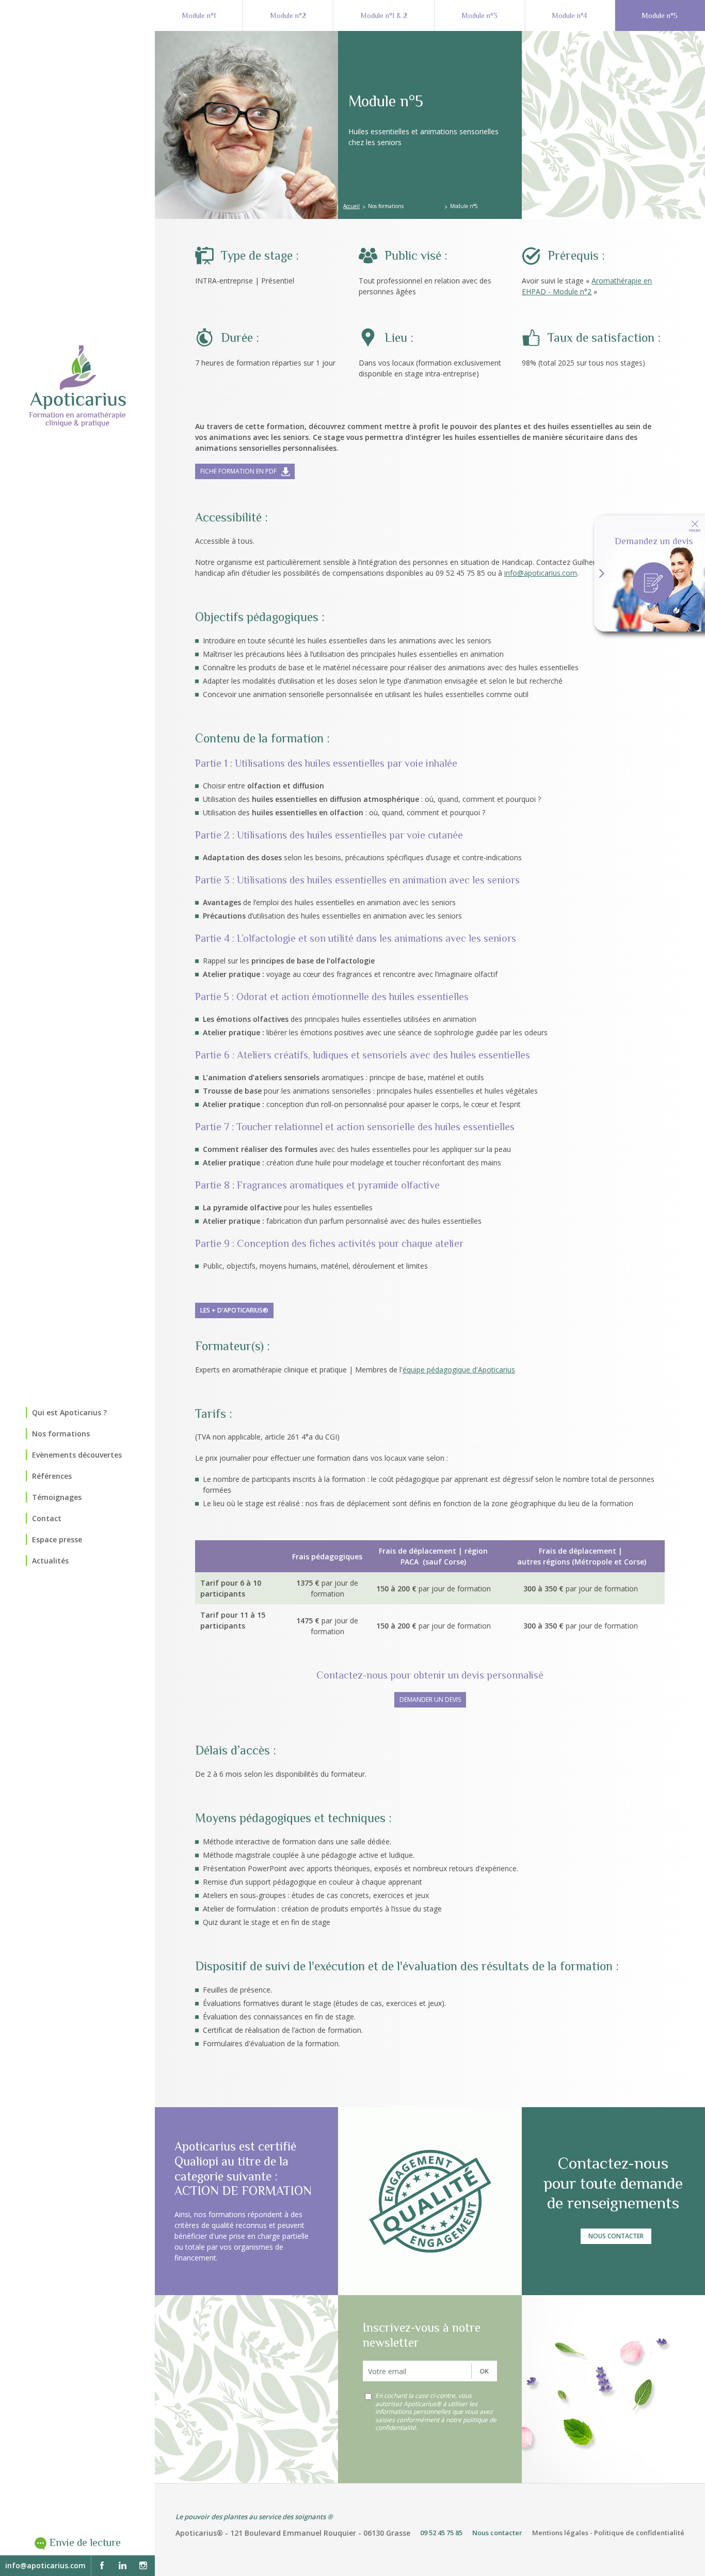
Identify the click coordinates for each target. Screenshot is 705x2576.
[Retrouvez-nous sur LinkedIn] (122, 2566)
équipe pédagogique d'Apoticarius (459, 1370)
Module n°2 (288, 15)
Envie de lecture (85, 2543)
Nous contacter (616, 2236)
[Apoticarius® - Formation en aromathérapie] (77, 386)
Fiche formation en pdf (238, 471)
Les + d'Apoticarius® (234, 1310)
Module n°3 (480, 15)
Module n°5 (660, 15)
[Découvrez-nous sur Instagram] (143, 2566)
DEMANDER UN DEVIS (430, 1700)
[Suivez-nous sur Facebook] (102, 2566)
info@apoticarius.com (45, 2565)
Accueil (351, 206)
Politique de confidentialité (639, 2533)
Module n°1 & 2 (384, 15)
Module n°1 (199, 15)
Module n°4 (570, 15)
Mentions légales (560, 2533)
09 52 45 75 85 (441, 2533)
